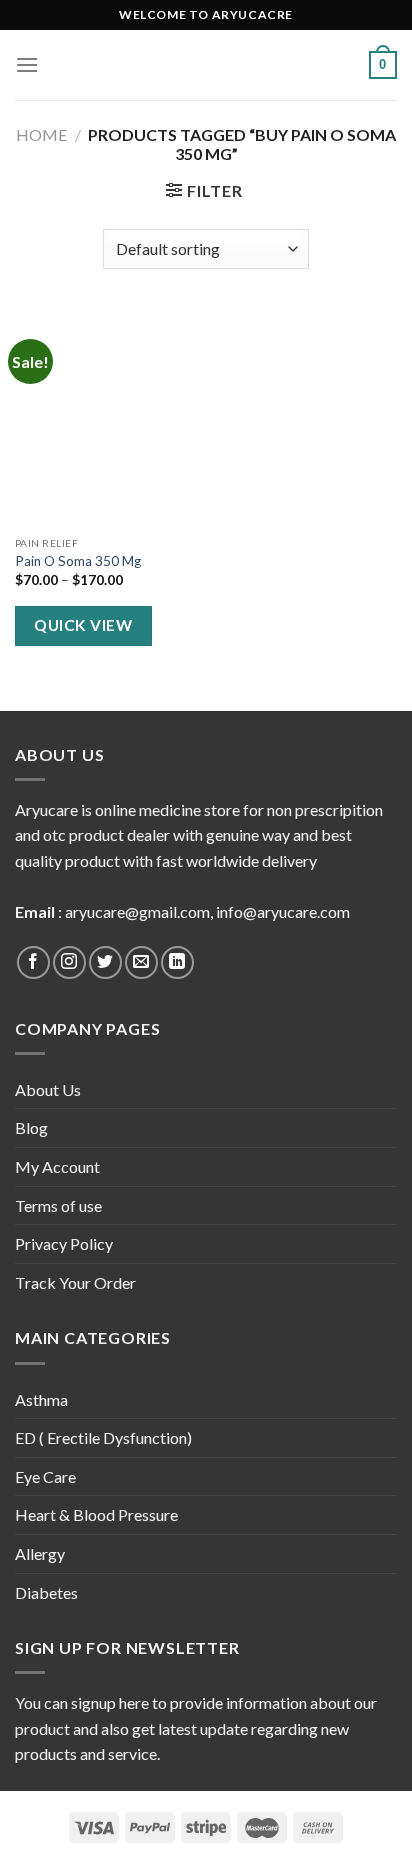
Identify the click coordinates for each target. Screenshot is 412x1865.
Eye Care (45, 1476)
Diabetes (46, 1592)
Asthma (41, 1399)
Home (41, 134)
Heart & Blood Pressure (96, 1514)
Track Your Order (75, 1282)
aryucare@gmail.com (137, 911)
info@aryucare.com (283, 911)
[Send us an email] (141, 962)
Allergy (40, 1553)
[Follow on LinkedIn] (177, 962)
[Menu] (27, 64)
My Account (57, 1166)
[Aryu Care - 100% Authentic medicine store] (206, 65)
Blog (31, 1127)
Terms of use (58, 1205)
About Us (48, 1089)
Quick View (83, 625)
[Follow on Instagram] (69, 962)
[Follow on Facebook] (33, 962)
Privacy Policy (64, 1243)
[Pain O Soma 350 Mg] (105, 417)
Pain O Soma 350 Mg (78, 561)
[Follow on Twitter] (105, 962)
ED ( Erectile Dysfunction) (103, 1437)
